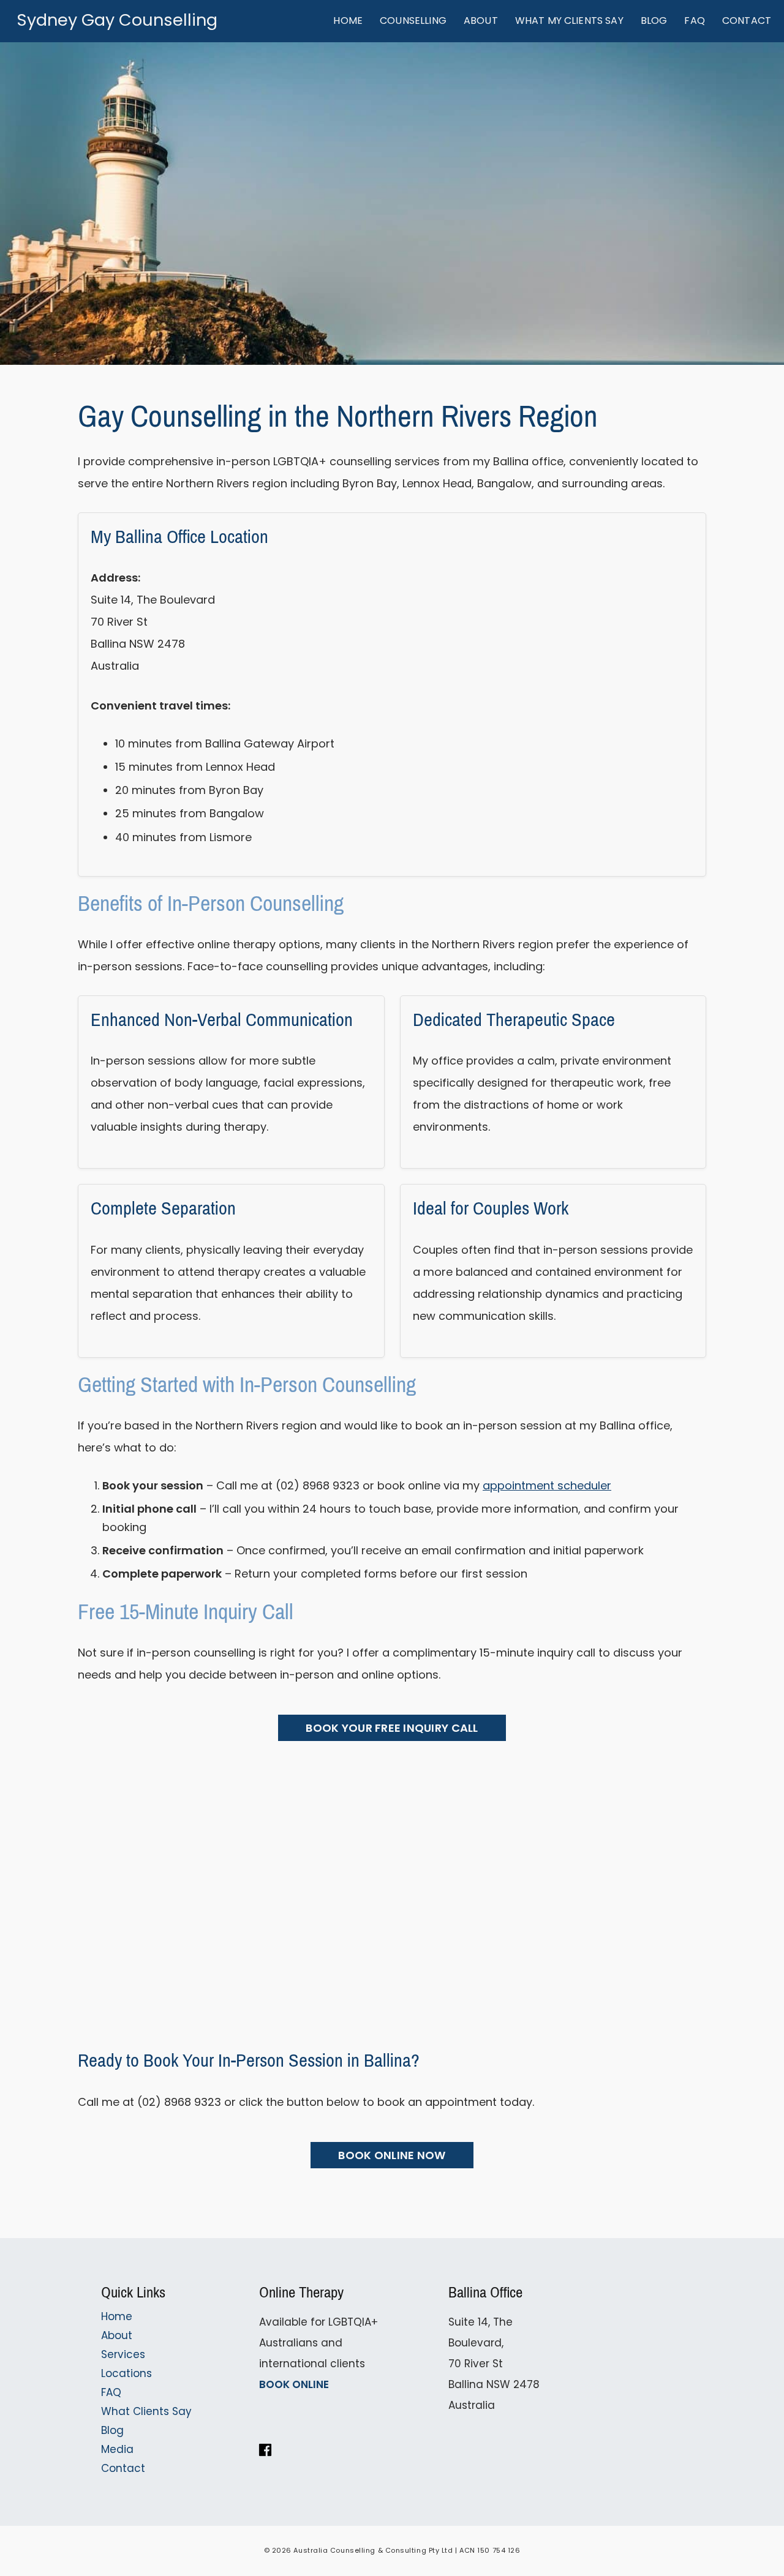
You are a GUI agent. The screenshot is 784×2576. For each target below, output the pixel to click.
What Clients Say (146, 2411)
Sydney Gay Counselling (117, 20)
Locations (126, 2373)
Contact (123, 2468)
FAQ (111, 2392)
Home (117, 2316)
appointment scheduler (547, 1485)
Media (117, 2449)
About (117, 2335)
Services (123, 2354)
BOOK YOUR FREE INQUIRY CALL (392, 1728)
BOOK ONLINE (294, 2384)
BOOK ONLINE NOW (392, 2155)
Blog (112, 2430)
